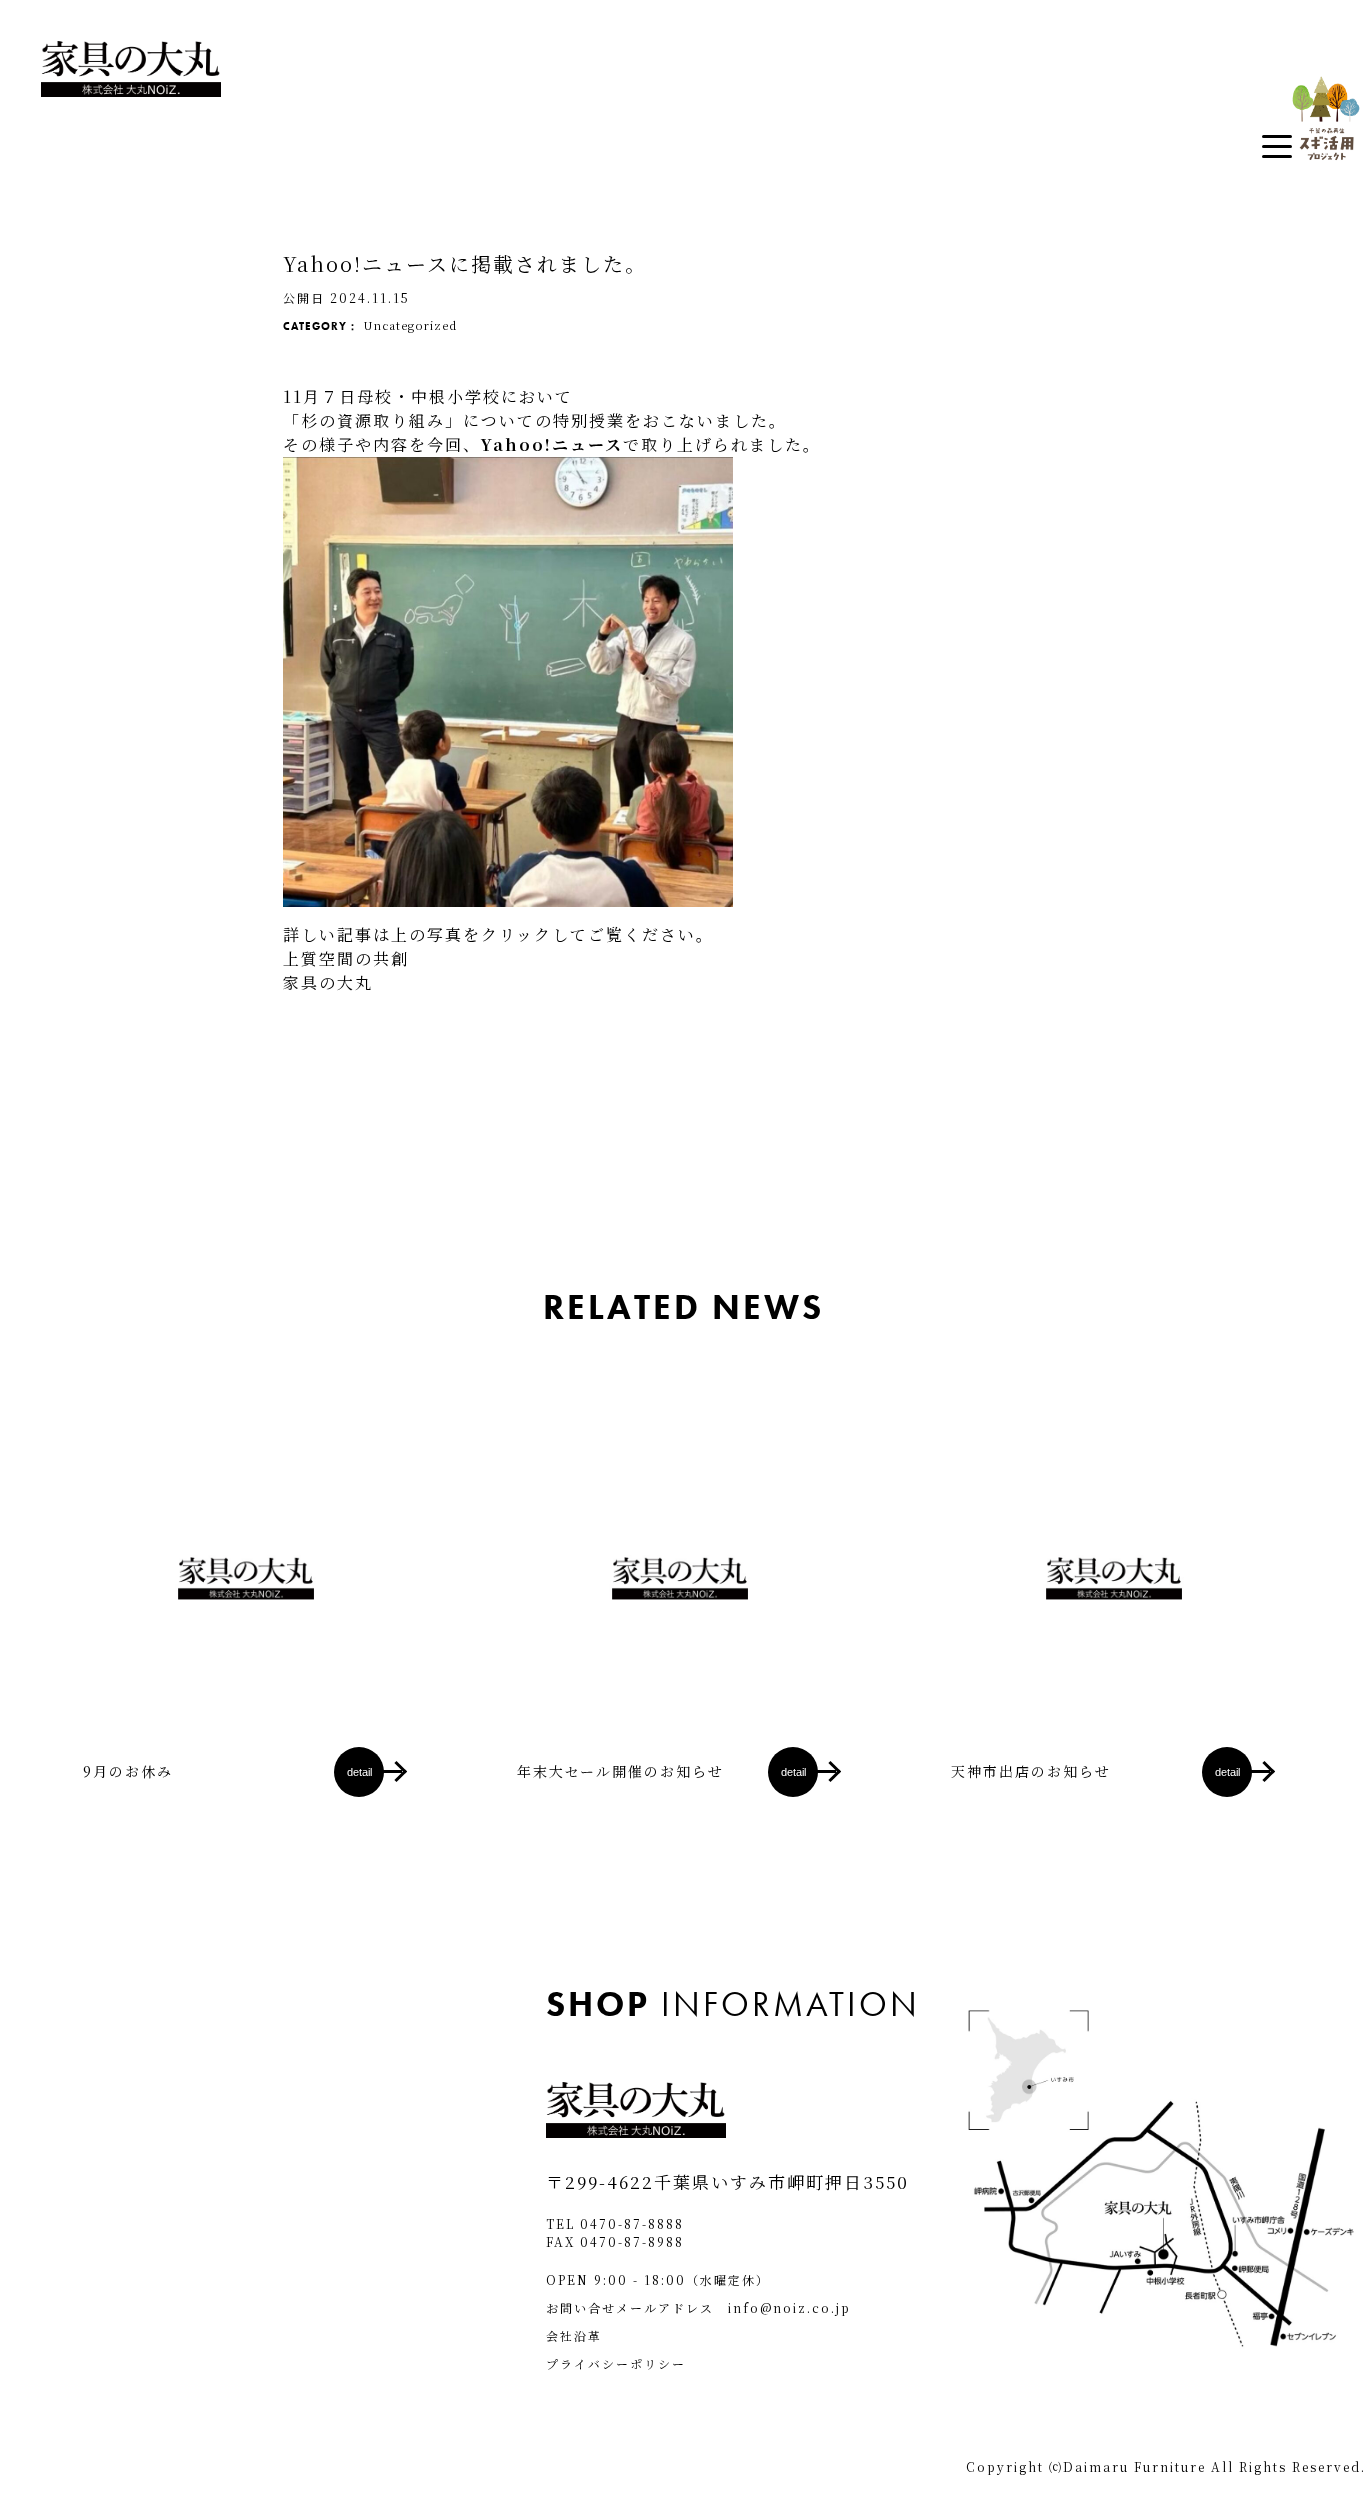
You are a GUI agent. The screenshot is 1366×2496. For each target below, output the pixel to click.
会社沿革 (574, 2335)
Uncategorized (410, 325)
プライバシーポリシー (616, 2363)
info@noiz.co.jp (789, 2307)
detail (359, 1772)
